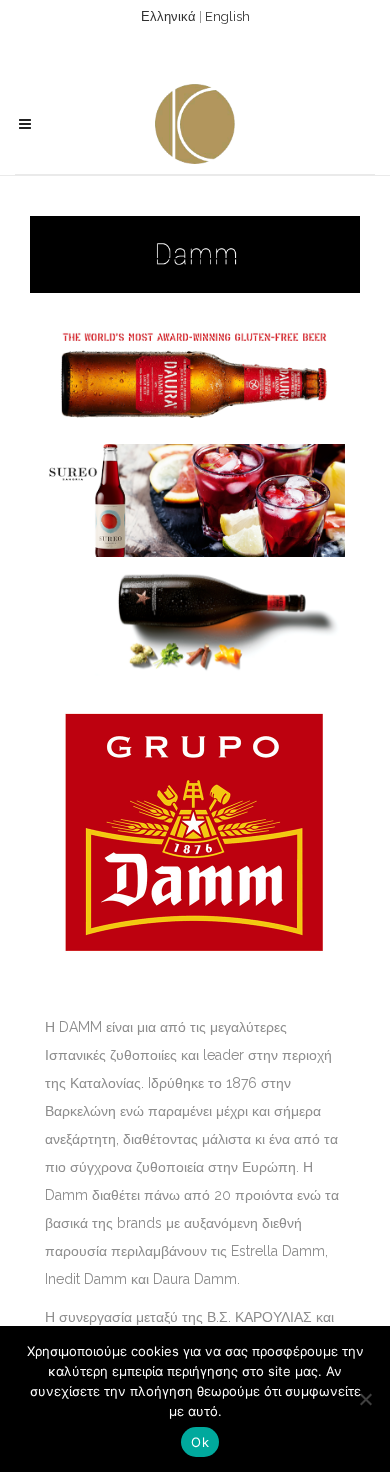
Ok (200, 1442)
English (227, 16)
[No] (365, 1399)
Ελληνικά (168, 16)
